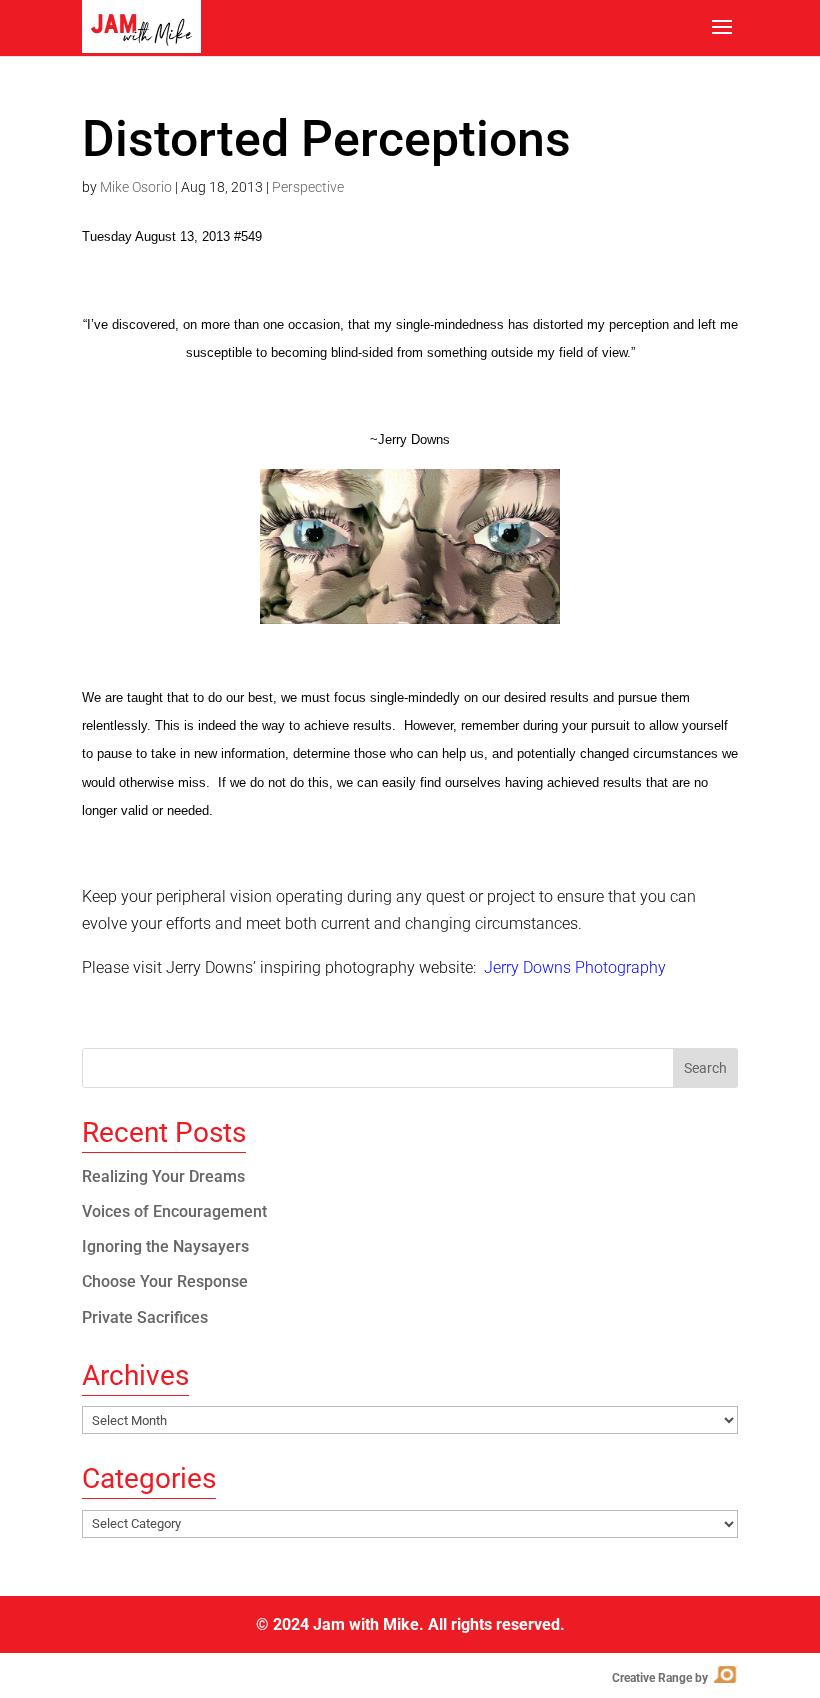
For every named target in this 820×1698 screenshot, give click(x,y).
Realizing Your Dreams (163, 1176)
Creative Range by (673, 1678)
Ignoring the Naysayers (165, 1246)
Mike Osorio (136, 187)
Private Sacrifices (145, 1317)
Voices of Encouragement (174, 1211)
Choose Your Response (165, 1281)
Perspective (308, 187)
